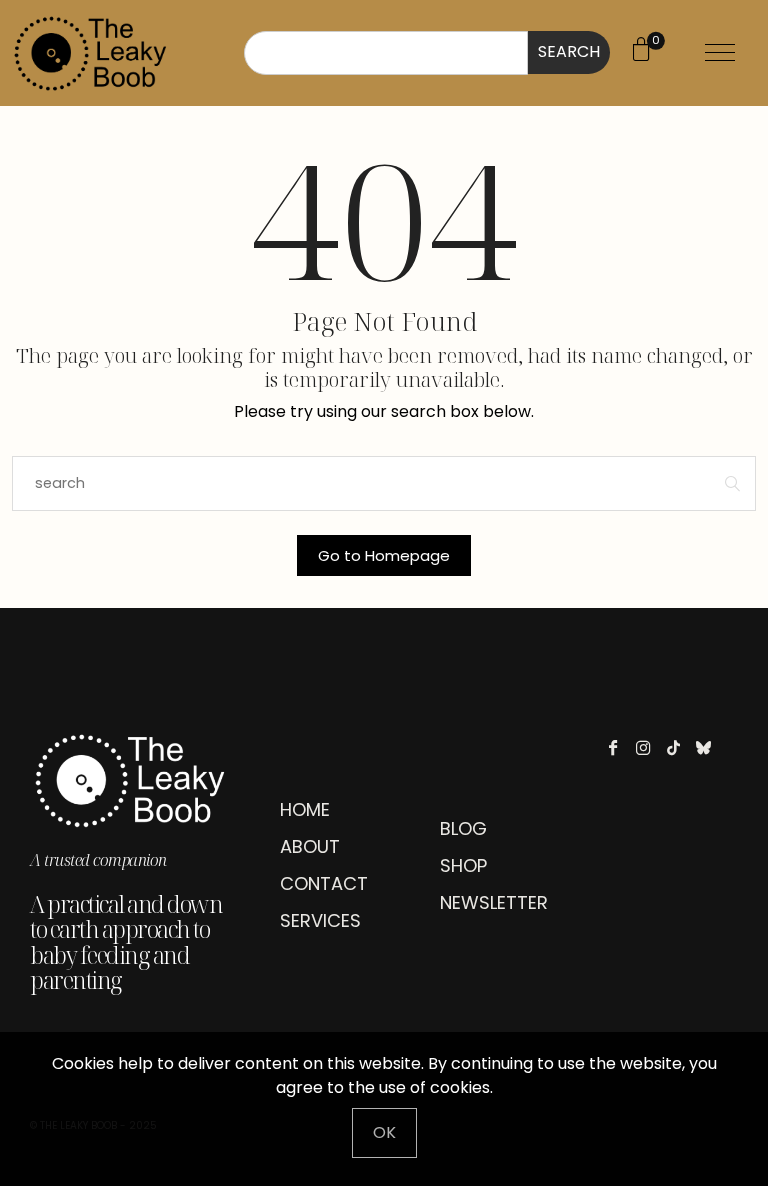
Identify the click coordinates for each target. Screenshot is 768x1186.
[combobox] (386, 53)
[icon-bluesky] (708, 747)
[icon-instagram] (648, 747)
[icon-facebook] (618, 747)
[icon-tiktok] (678, 747)
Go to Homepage (384, 555)
